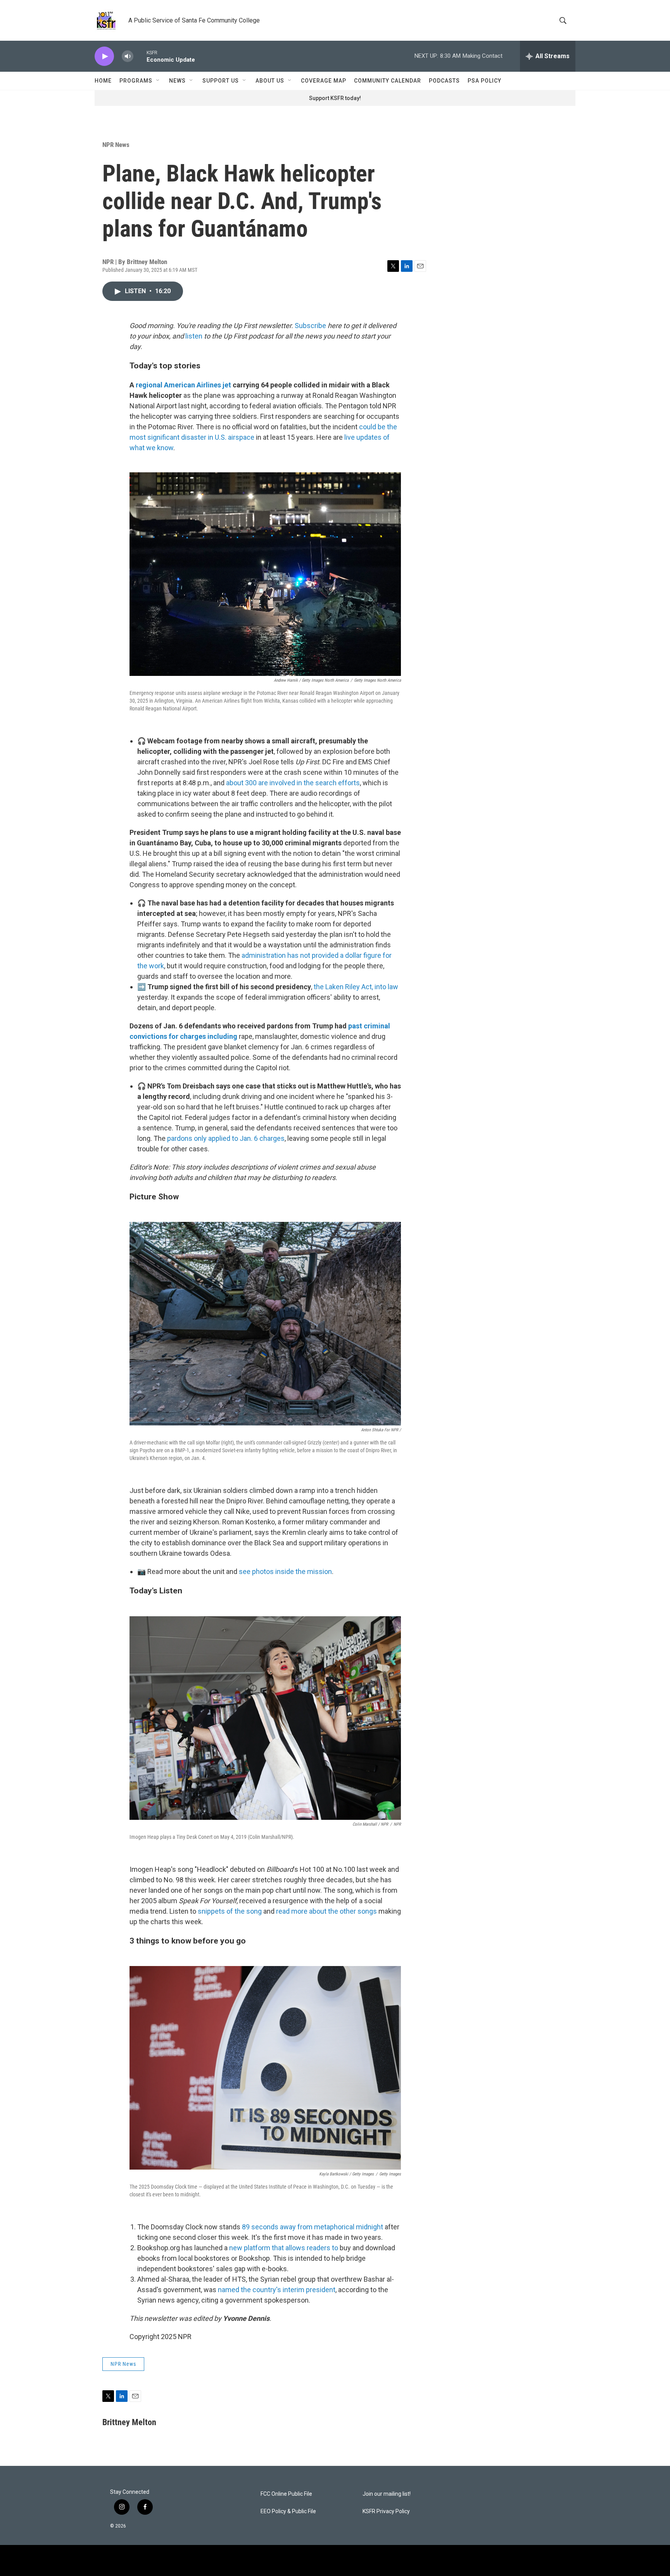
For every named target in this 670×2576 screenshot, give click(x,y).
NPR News (116, 145)
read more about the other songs (326, 1911)
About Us (270, 81)
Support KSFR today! (335, 98)
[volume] (128, 56)
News (177, 81)
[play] (104, 56)
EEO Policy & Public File (288, 2511)
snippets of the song (230, 1911)
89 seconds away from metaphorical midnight (313, 2227)
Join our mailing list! (387, 2494)
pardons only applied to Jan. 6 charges (226, 1138)
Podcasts (444, 81)
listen (194, 336)
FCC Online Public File (286, 2494)
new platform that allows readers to (284, 2248)
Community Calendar (388, 81)
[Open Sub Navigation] (158, 81)
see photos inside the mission (285, 1571)
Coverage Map (324, 81)
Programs (136, 81)
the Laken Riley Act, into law (356, 987)
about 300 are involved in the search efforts (293, 783)
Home (103, 81)
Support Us (221, 81)
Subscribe (310, 326)
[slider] (140, 56)
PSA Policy (484, 81)
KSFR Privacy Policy (386, 2511)
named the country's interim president (277, 2290)
